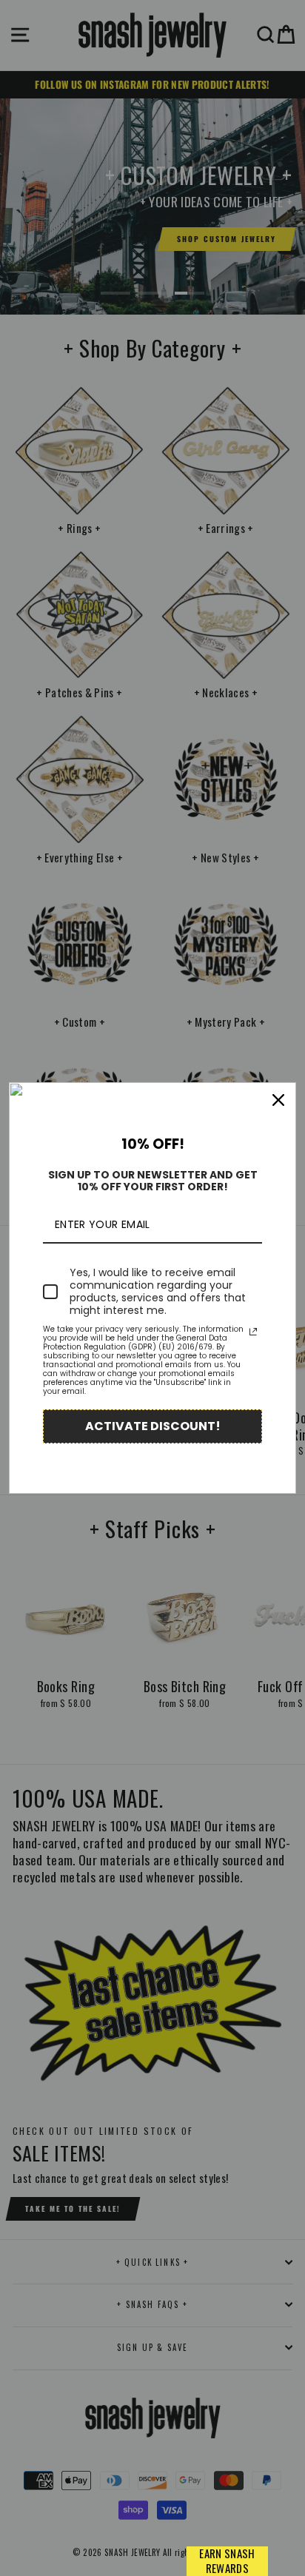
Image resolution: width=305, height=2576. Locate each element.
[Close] (278, 1100)
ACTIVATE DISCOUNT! (153, 1426)
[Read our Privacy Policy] (253, 1332)
